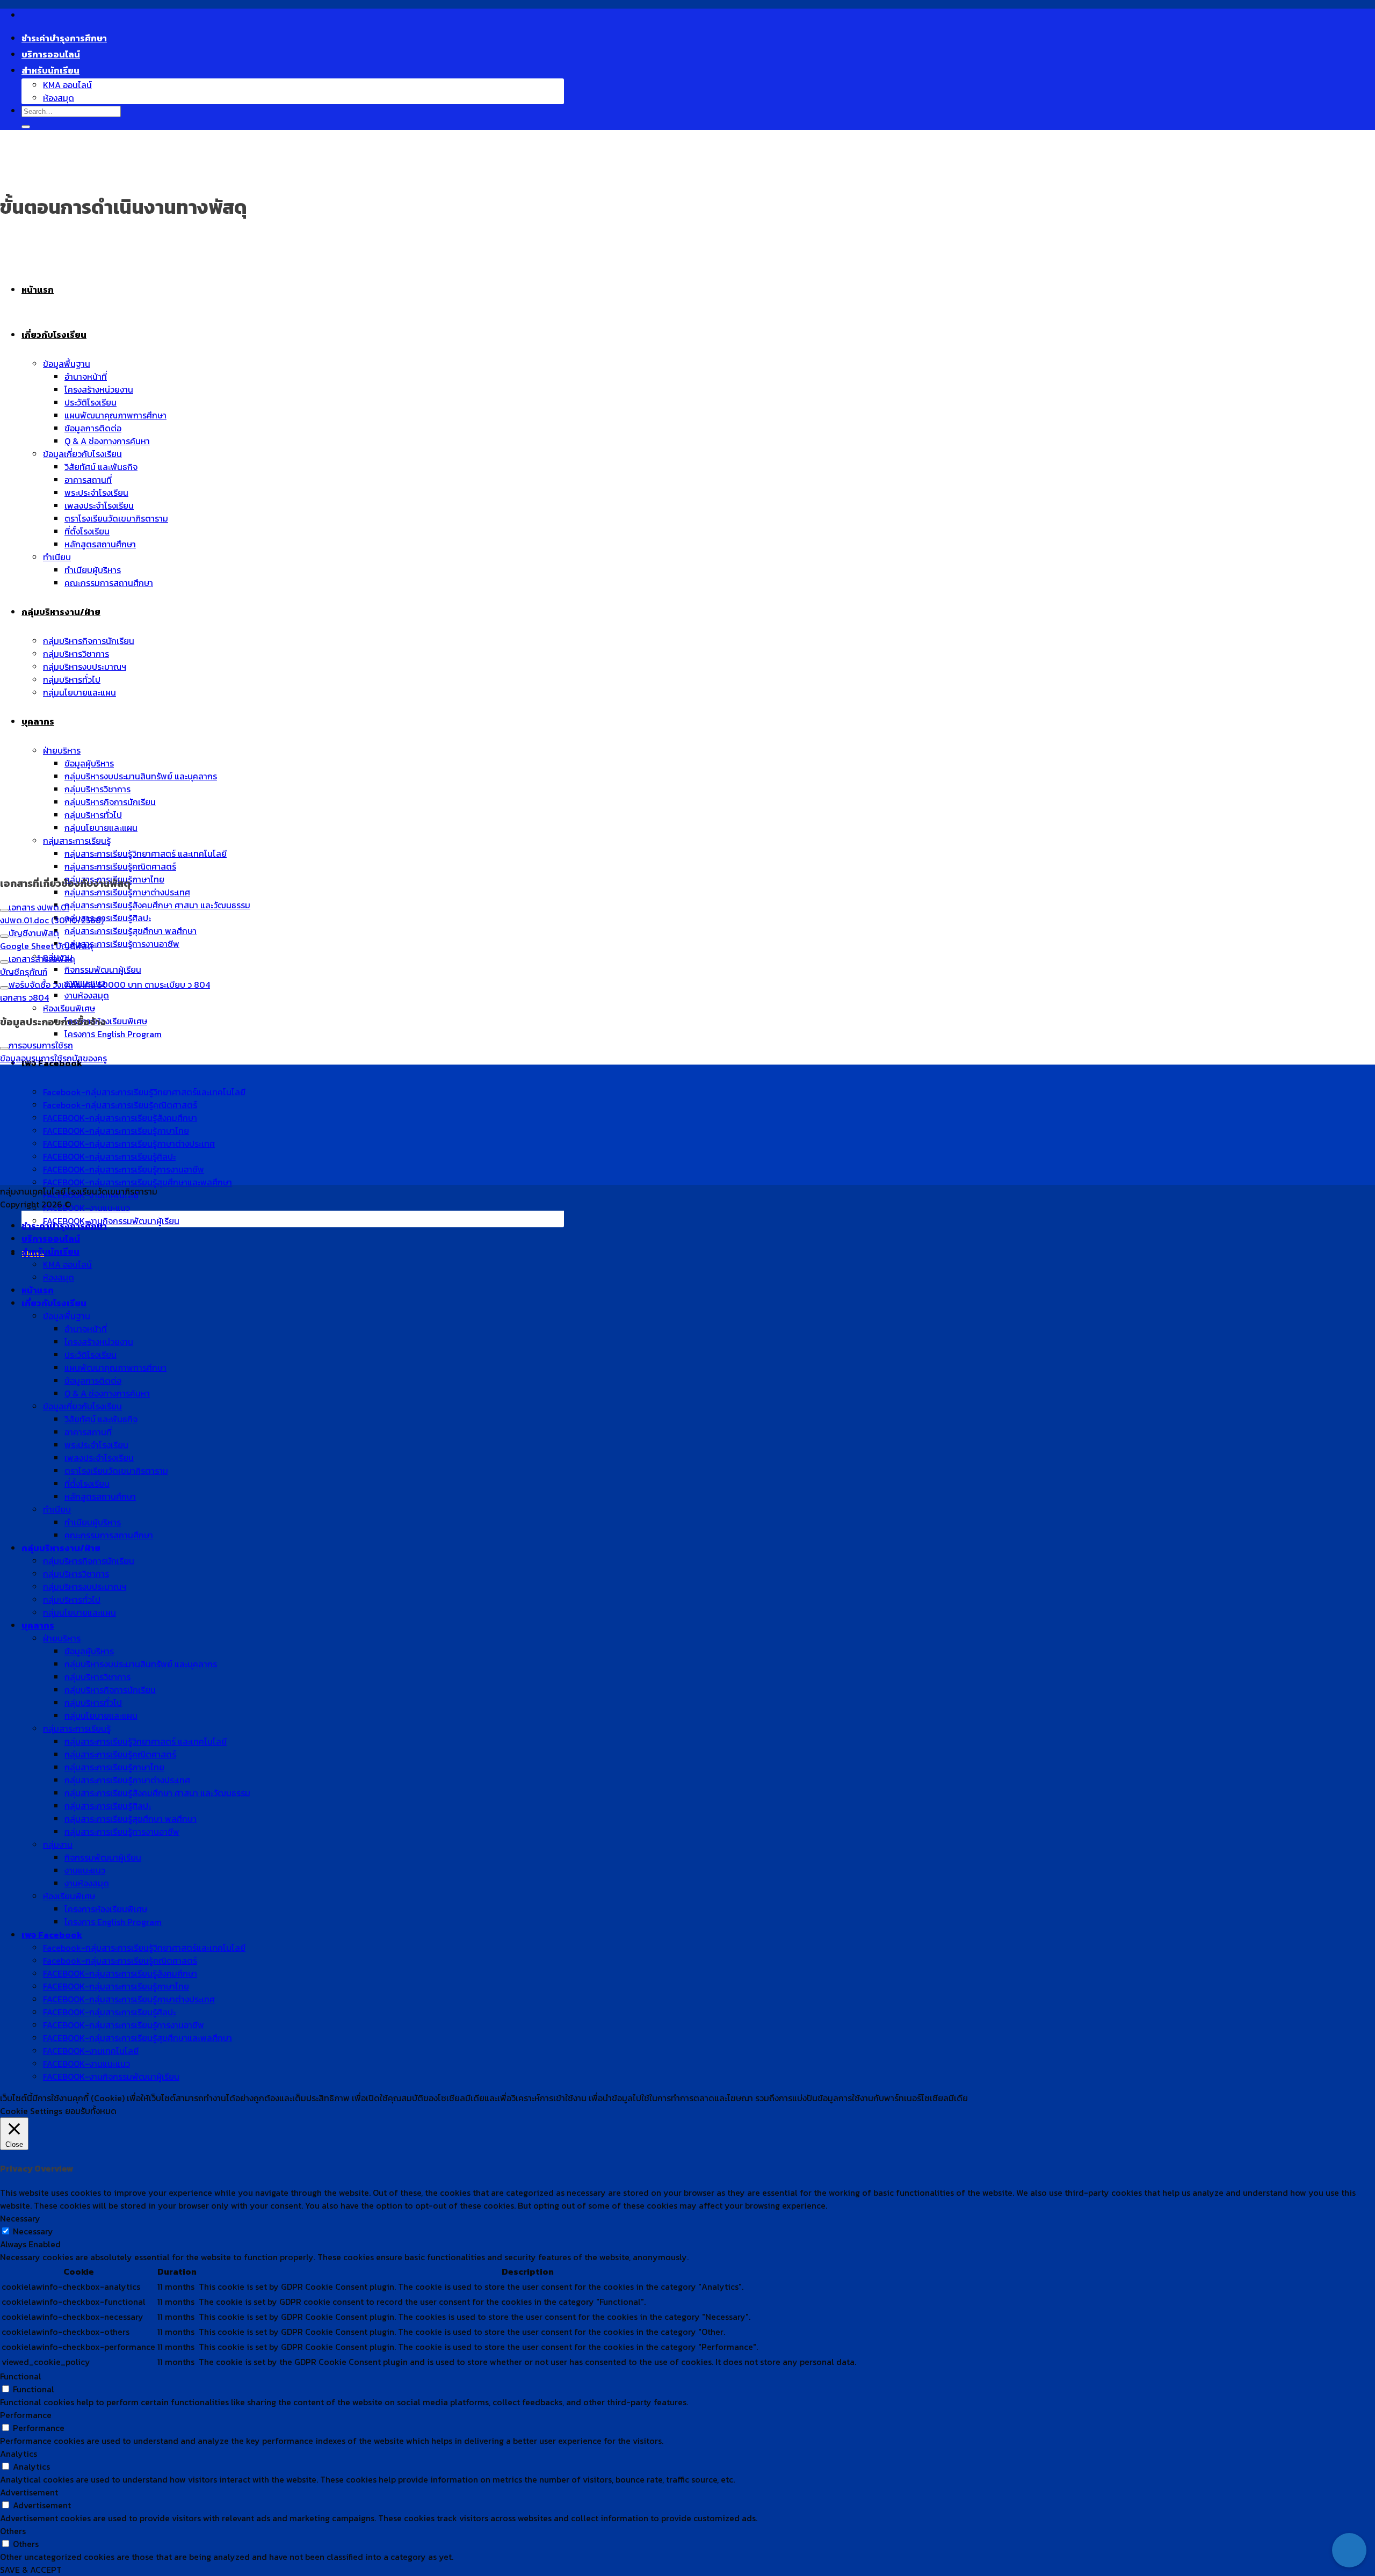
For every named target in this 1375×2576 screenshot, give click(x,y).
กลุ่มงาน (58, 1844)
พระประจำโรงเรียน (96, 1445)
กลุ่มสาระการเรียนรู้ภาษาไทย (114, 1767)
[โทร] (1349, 2516)
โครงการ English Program (113, 1034)
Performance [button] (26, 2415)
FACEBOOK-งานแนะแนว (86, 1208)
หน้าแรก (38, 1290)
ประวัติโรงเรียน (91, 1355)
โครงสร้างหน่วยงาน (99, 1342)
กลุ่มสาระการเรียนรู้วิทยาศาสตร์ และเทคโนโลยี (146, 1741)
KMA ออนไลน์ (67, 85)
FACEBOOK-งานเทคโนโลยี (91, 2051)
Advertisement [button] (29, 2492)
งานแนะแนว (85, 1870)
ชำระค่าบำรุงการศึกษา (64, 38)
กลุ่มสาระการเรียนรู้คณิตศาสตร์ (120, 866)
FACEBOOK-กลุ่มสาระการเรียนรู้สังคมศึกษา (120, 1973)
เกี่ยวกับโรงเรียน (54, 1303)
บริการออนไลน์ (51, 54)
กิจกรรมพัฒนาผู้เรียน (103, 969)
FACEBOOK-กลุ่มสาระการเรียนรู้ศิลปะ (109, 2012)
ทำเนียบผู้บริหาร (93, 1522)
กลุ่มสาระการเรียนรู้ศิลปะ (108, 918)
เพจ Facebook (52, 1935)
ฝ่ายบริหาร (62, 1638)
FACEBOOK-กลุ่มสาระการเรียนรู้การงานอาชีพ (124, 2025)
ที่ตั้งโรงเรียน (87, 1484)
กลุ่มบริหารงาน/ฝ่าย (61, 1548)
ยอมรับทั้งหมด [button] (91, 2111)
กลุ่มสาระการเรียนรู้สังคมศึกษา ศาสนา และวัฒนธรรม (157, 905)
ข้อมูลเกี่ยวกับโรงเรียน (82, 1406)
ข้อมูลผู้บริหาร (89, 1651)
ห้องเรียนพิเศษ (69, 1008)
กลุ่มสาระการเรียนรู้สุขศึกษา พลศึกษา (131, 931)
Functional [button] (21, 2376)
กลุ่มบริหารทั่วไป (72, 1600)
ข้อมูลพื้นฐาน (67, 1316)
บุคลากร (38, 1625)
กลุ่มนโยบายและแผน (79, 1612)
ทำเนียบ (57, 1509)
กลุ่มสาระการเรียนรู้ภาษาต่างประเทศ (127, 892)
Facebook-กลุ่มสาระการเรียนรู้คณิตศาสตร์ (120, 1960)
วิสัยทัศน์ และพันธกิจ (101, 1419)
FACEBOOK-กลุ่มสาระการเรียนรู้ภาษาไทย (116, 1986)
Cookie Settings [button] (31, 2111)
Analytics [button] (19, 2454)
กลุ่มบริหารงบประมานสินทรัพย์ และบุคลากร (141, 1664)
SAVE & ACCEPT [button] (31, 2570)
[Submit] (26, 127)
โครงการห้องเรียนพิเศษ (106, 1021)
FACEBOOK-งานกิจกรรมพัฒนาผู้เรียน (111, 1221)
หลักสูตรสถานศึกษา (100, 1496)
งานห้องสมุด (87, 995)
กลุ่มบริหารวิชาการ (76, 1574)
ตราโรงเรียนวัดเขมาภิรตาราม (116, 1471)
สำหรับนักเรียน (50, 70)
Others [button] (13, 2531)
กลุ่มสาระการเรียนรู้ (77, 1728)
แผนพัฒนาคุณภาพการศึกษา (115, 1367)
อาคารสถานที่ (88, 1432)
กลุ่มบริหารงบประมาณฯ (85, 1587)
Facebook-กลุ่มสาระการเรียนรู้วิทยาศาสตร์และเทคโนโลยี (144, 1948)
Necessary (33, 2231)
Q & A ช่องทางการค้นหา (107, 1393)
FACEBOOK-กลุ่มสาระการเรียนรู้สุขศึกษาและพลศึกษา (137, 2038)
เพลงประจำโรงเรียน (99, 1458)
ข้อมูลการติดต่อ (93, 1380)
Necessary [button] (20, 2218)
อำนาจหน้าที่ (86, 1329)
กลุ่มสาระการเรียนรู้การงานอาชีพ (122, 944)
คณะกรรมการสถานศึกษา (109, 1535)
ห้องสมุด (59, 98)
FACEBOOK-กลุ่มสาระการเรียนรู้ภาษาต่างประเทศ (129, 1999)
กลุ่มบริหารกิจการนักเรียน (89, 1561)
